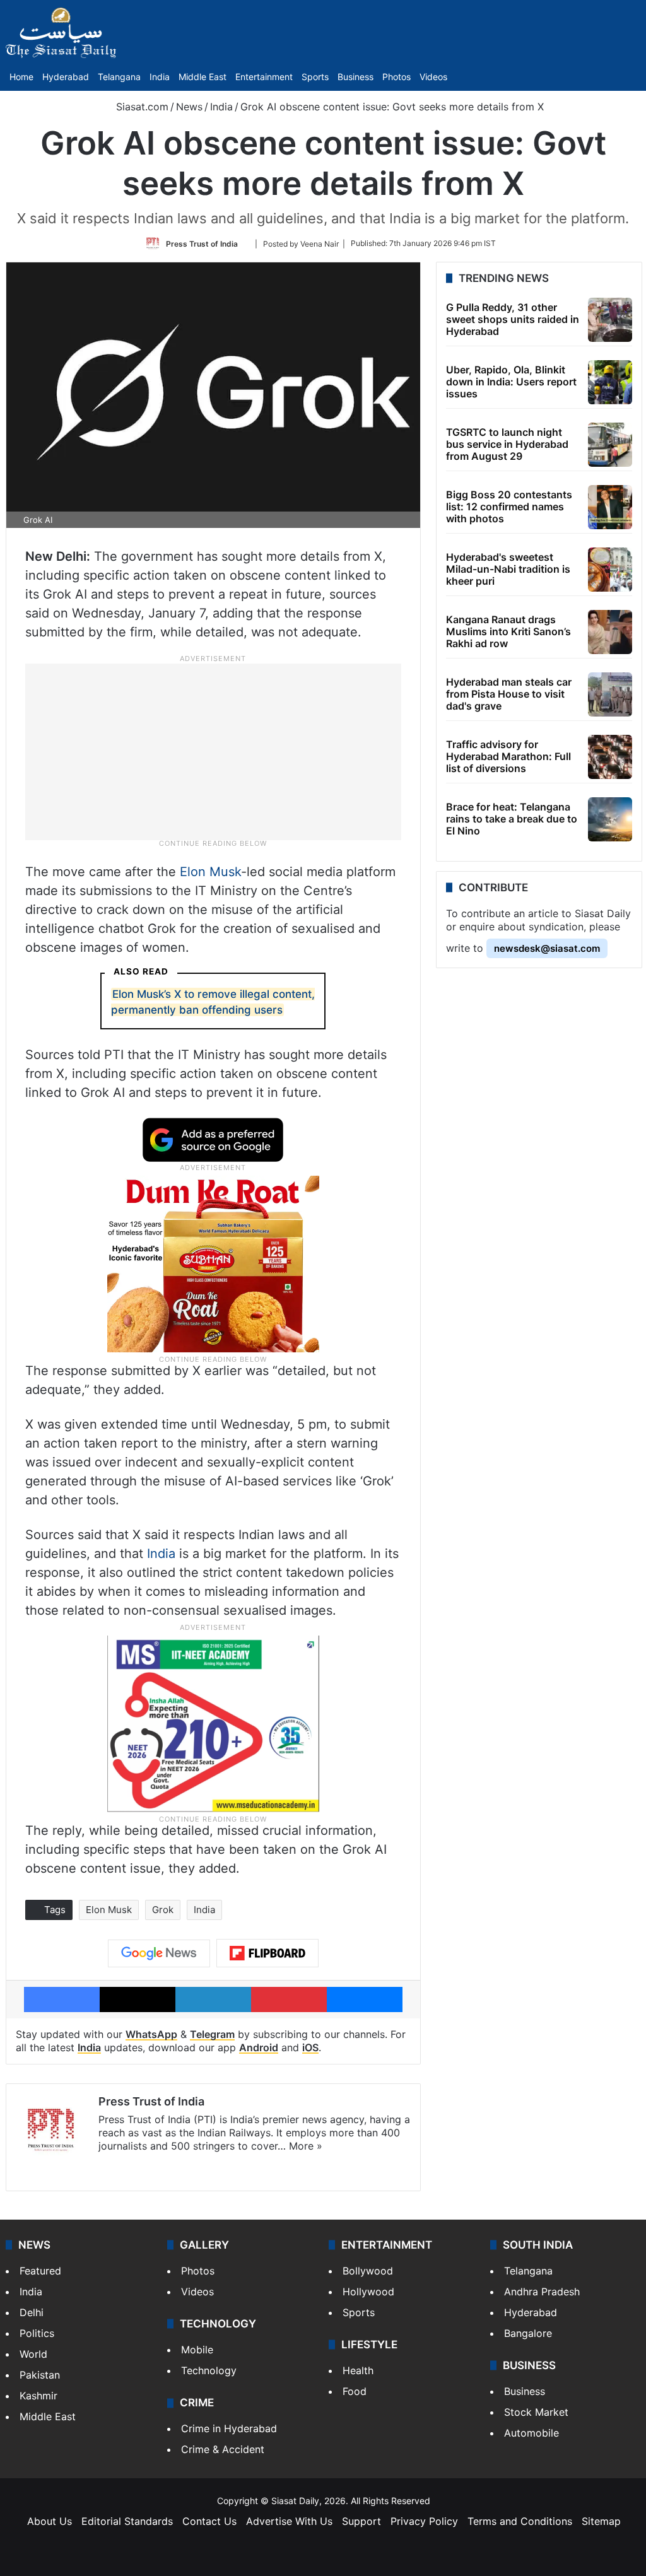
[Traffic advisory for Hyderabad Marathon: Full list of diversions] (610, 757)
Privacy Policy (424, 2521)
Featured (40, 2271)
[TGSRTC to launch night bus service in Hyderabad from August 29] (610, 445)
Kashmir (38, 2396)
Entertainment (264, 77)
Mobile (197, 2350)
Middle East (203, 77)
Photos (396, 77)
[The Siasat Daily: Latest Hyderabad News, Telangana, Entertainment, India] (61, 33)
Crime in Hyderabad (229, 2428)
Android (259, 2047)
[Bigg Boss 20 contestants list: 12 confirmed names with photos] (610, 507)
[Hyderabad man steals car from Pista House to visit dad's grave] (610, 694)
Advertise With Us (289, 2521)
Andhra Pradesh (542, 2292)
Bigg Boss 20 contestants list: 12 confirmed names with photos (509, 506)
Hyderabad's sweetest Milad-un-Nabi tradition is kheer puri (508, 569)
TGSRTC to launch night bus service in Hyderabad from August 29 (507, 444)
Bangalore (528, 2333)
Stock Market (536, 2412)
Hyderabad (66, 77)
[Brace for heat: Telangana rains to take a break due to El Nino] (610, 819)
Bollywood (368, 2271)
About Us (50, 2521)
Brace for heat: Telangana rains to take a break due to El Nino (512, 819)
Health (358, 2370)
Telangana (119, 77)
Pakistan (40, 2375)
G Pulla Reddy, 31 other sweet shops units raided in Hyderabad (513, 319)
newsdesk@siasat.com (547, 948)
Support (361, 2521)
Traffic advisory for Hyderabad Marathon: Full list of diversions (508, 756)
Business (355, 77)
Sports (315, 77)
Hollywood (368, 2292)
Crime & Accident (223, 2449)
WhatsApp (151, 2034)
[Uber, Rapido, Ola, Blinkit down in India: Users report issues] (610, 382)
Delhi (32, 2312)
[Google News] (159, 1953)
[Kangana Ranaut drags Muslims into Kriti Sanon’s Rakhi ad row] (610, 632)
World (33, 2354)
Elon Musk (210, 872)
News (189, 107)
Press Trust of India (202, 243)
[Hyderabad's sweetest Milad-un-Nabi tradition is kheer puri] (610, 570)
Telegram (212, 2034)
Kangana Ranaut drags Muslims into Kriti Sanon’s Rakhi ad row (508, 631)
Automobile (531, 2433)
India (160, 77)
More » (306, 2146)
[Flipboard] (267, 1953)
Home (21, 77)
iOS (310, 2047)
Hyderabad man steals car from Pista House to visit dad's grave (509, 694)
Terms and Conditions (520, 2521)
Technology (209, 2370)
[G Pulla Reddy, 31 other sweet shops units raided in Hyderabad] (610, 320)
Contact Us (209, 2521)
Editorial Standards (127, 2521)
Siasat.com (141, 107)
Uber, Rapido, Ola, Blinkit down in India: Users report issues (511, 382)
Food (355, 2391)
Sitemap (601, 2521)
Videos (433, 77)
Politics (37, 2333)
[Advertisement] (213, 751)
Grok (163, 1910)
